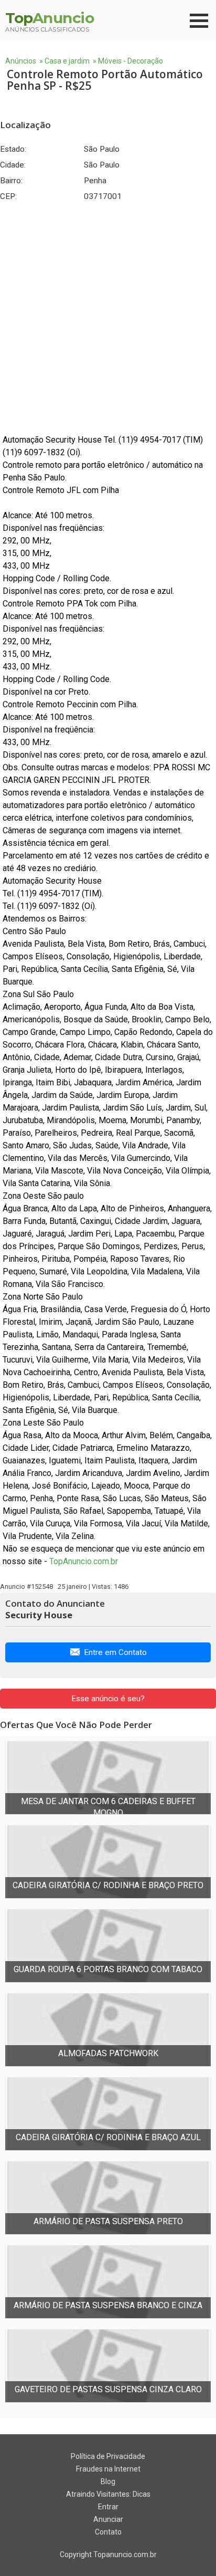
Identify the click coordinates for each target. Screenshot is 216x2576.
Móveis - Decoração (131, 61)
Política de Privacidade (108, 2456)
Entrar (108, 2507)
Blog (108, 2481)
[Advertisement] (108, 318)
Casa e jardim (67, 61)
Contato (108, 2532)
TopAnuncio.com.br (84, 1561)
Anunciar (108, 2519)
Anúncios (21, 61)
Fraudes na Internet (108, 2469)
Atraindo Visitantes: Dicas (108, 2494)
